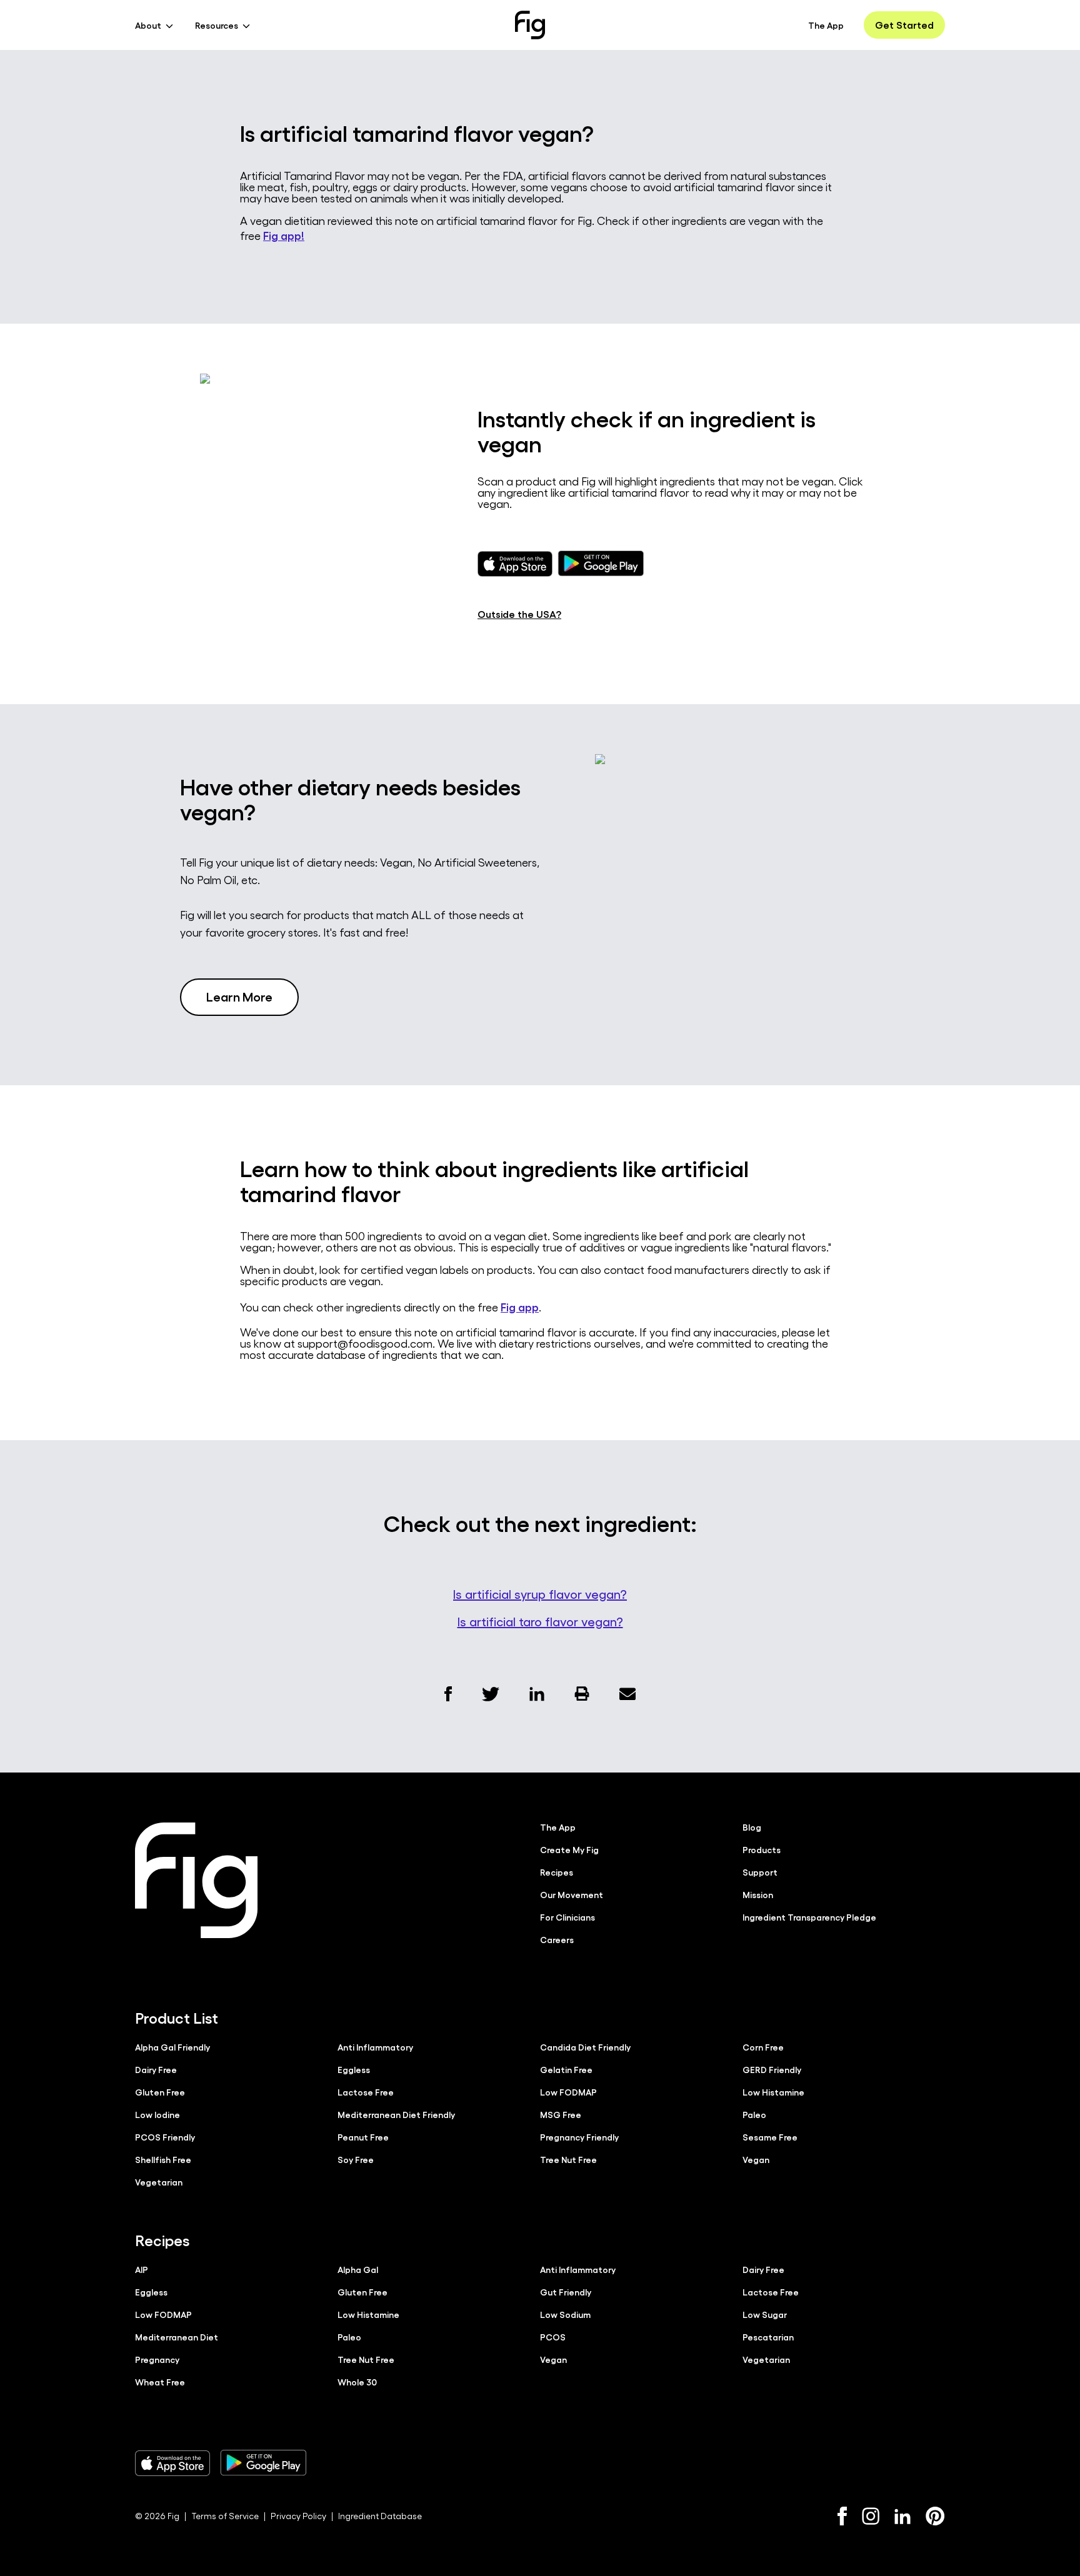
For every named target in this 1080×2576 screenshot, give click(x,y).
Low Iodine (157, 2114)
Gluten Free (160, 2092)
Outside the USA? (519, 614)
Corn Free (763, 2047)
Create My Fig (569, 1849)
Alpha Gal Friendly (172, 2047)
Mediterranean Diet (177, 2337)
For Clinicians (567, 1917)
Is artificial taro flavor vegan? (540, 1621)
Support (760, 1872)
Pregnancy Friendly (579, 2137)
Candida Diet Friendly (585, 2047)
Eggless (354, 2069)
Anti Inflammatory (375, 2047)
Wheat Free (160, 2382)
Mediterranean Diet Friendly (396, 2114)
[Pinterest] (935, 2516)
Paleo (754, 2114)
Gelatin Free (566, 2069)
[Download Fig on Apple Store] (172, 2463)
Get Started (904, 25)
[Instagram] (871, 2516)
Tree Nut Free (568, 2159)
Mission (758, 1894)
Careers (557, 1939)
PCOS (553, 2337)
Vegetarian (159, 2182)
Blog (752, 1827)
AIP (142, 2269)
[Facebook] (842, 2516)
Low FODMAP (568, 2092)
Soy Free (356, 2159)
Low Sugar (765, 2314)
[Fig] (530, 25)
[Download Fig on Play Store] (263, 2463)
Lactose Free (366, 2092)
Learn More (239, 996)
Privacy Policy (298, 2516)
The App (826, 25)
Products (762, 1849)
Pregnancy (157, 2359)
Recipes (557, 1872)
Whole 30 (357, 2382)
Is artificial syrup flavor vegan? (540, 1594)
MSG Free (561, 2114)
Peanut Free (363, 2137)
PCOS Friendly (165, 2137)
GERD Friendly (772, 2069)
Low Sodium (565, 2314)
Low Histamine (773, 2092)
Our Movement (572, 1894)
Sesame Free (770, 2137)
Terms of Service (225, 2516)
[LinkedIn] (902, 2516)
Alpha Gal (358, 2269)
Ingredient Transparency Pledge (809, 1917)
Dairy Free (156, 2069)
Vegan (756, 2159)
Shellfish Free (163, 2159)
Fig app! (284, 235)
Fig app (520, 1306)
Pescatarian (768, 2337)
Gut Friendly (566, 2292)
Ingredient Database (380, 2516)
